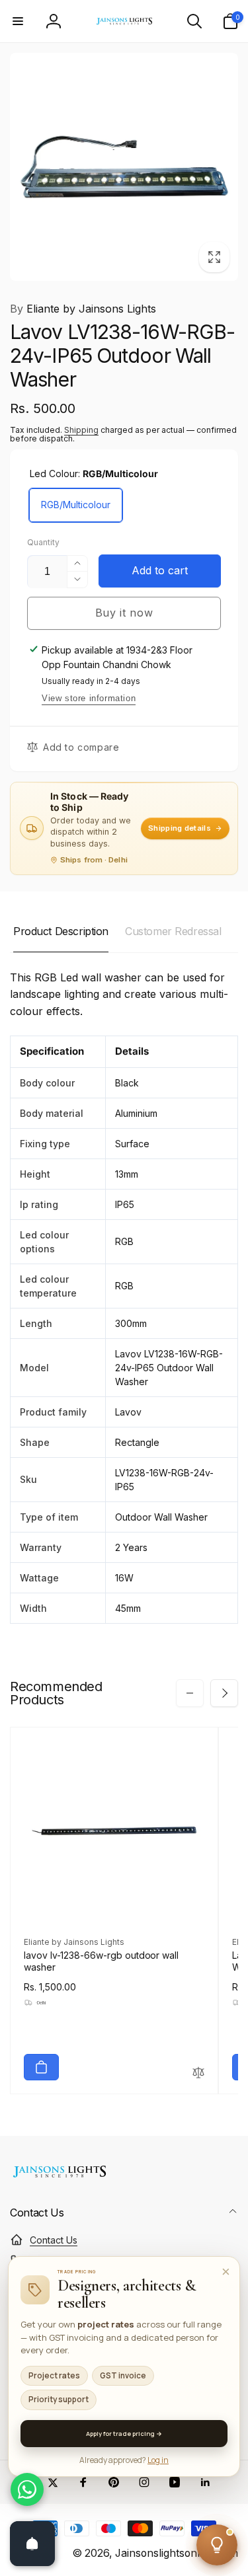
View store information (89, 698)
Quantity (43, 542)
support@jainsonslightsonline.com (103, 2283)
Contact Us (54, 2240)
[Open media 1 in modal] (124, 167)
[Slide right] (224, 1693)
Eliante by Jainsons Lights (83, 309)
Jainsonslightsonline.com (177, 2553)
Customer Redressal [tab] (173, 931)
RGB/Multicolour (76, 505)
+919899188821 (64, 2261)
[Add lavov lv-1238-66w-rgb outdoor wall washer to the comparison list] (198, 2073)
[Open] (32, 2544)
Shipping (81, 430)
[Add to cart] (41, 2067)
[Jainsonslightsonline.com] (60, 2178)
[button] (18, 21)
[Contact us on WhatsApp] (27, 2489)
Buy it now (124, 613)
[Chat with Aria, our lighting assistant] (217, 2545)
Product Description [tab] (61, 931)
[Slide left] (190, 1693)
